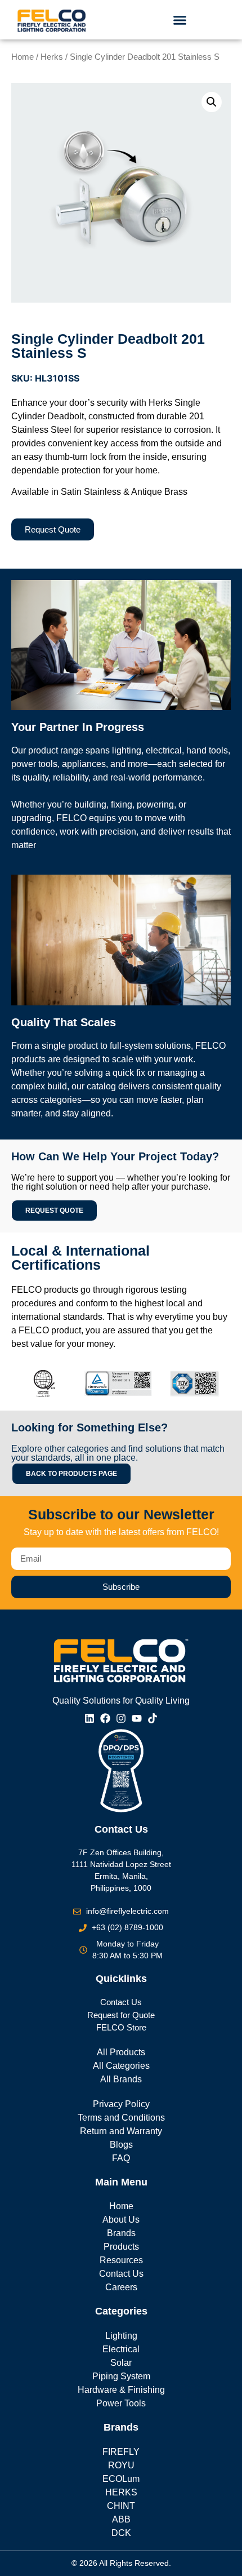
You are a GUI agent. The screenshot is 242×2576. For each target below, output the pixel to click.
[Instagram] (121, 1718)
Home (23, 57)
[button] (180, 20)
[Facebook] (105, 1718)
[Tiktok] (153, 1718)
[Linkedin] (89, 1718)
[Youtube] (137, 1718)
